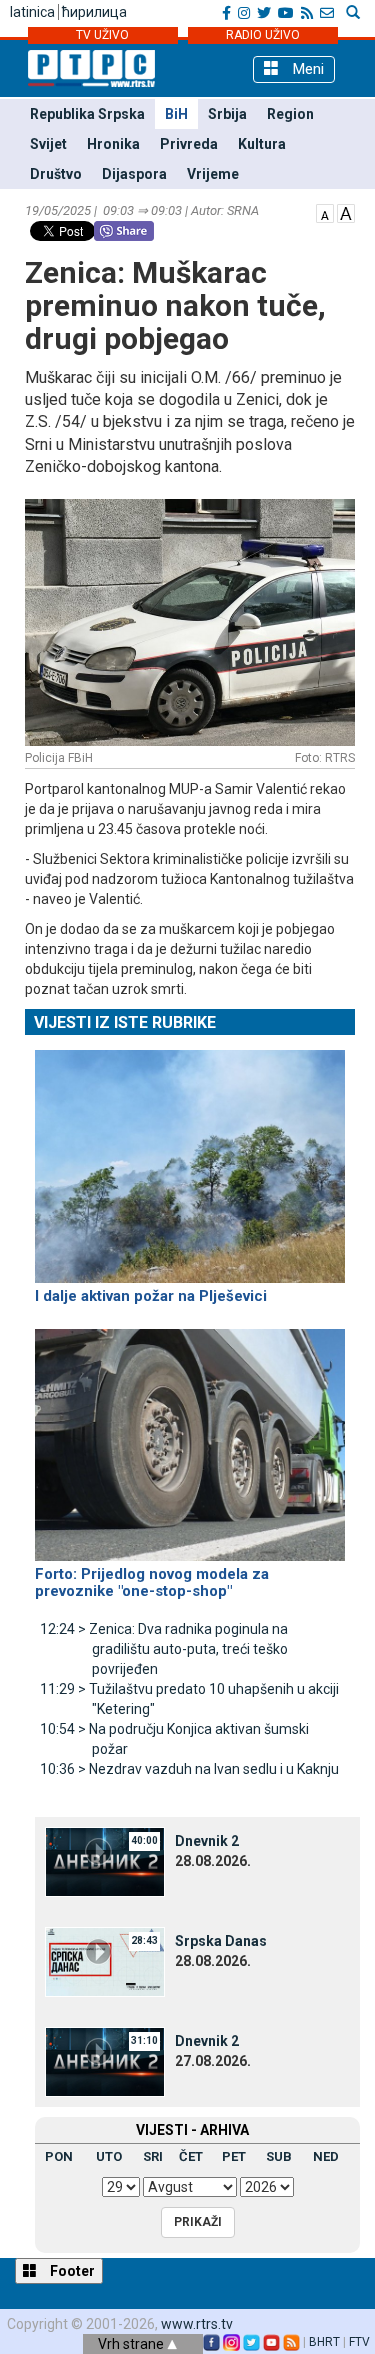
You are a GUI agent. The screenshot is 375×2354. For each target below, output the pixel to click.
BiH (176, 114)
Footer (71, 2271)
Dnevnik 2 (207, 1841)
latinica (32, 12)
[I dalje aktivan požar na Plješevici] (190, 1158)
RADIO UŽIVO (263, 35)
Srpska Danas (221, 1941)
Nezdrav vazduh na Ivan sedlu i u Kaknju (189, 1769)
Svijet (48, 144)
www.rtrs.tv (197, 2324)
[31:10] (105, 2061)
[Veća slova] (346, 212)
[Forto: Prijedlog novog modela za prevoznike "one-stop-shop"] (190, 1436)
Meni (306, 69)
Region (290, 114)
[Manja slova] (325, 212)
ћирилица (94, 12)
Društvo (56, 174)
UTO (109, 2156)
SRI (153, 2156)
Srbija (227, 114)
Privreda (189, 144)
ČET (191, 2156)
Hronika (113, 144)
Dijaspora (134, 174)
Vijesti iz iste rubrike (125, 1022)
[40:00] (105, 1861)
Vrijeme (213, 174)
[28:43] (105, 1961)
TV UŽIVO (102, 35)
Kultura (262, 144)
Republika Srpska (87, 114)
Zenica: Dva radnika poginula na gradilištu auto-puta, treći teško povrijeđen (164, 1649)
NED (326, 2156)
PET (234, 2156)
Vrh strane (132, 2344)
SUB (279, 2156)
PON (59, 2156)
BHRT (324, 2342)
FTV (359, 2342)
